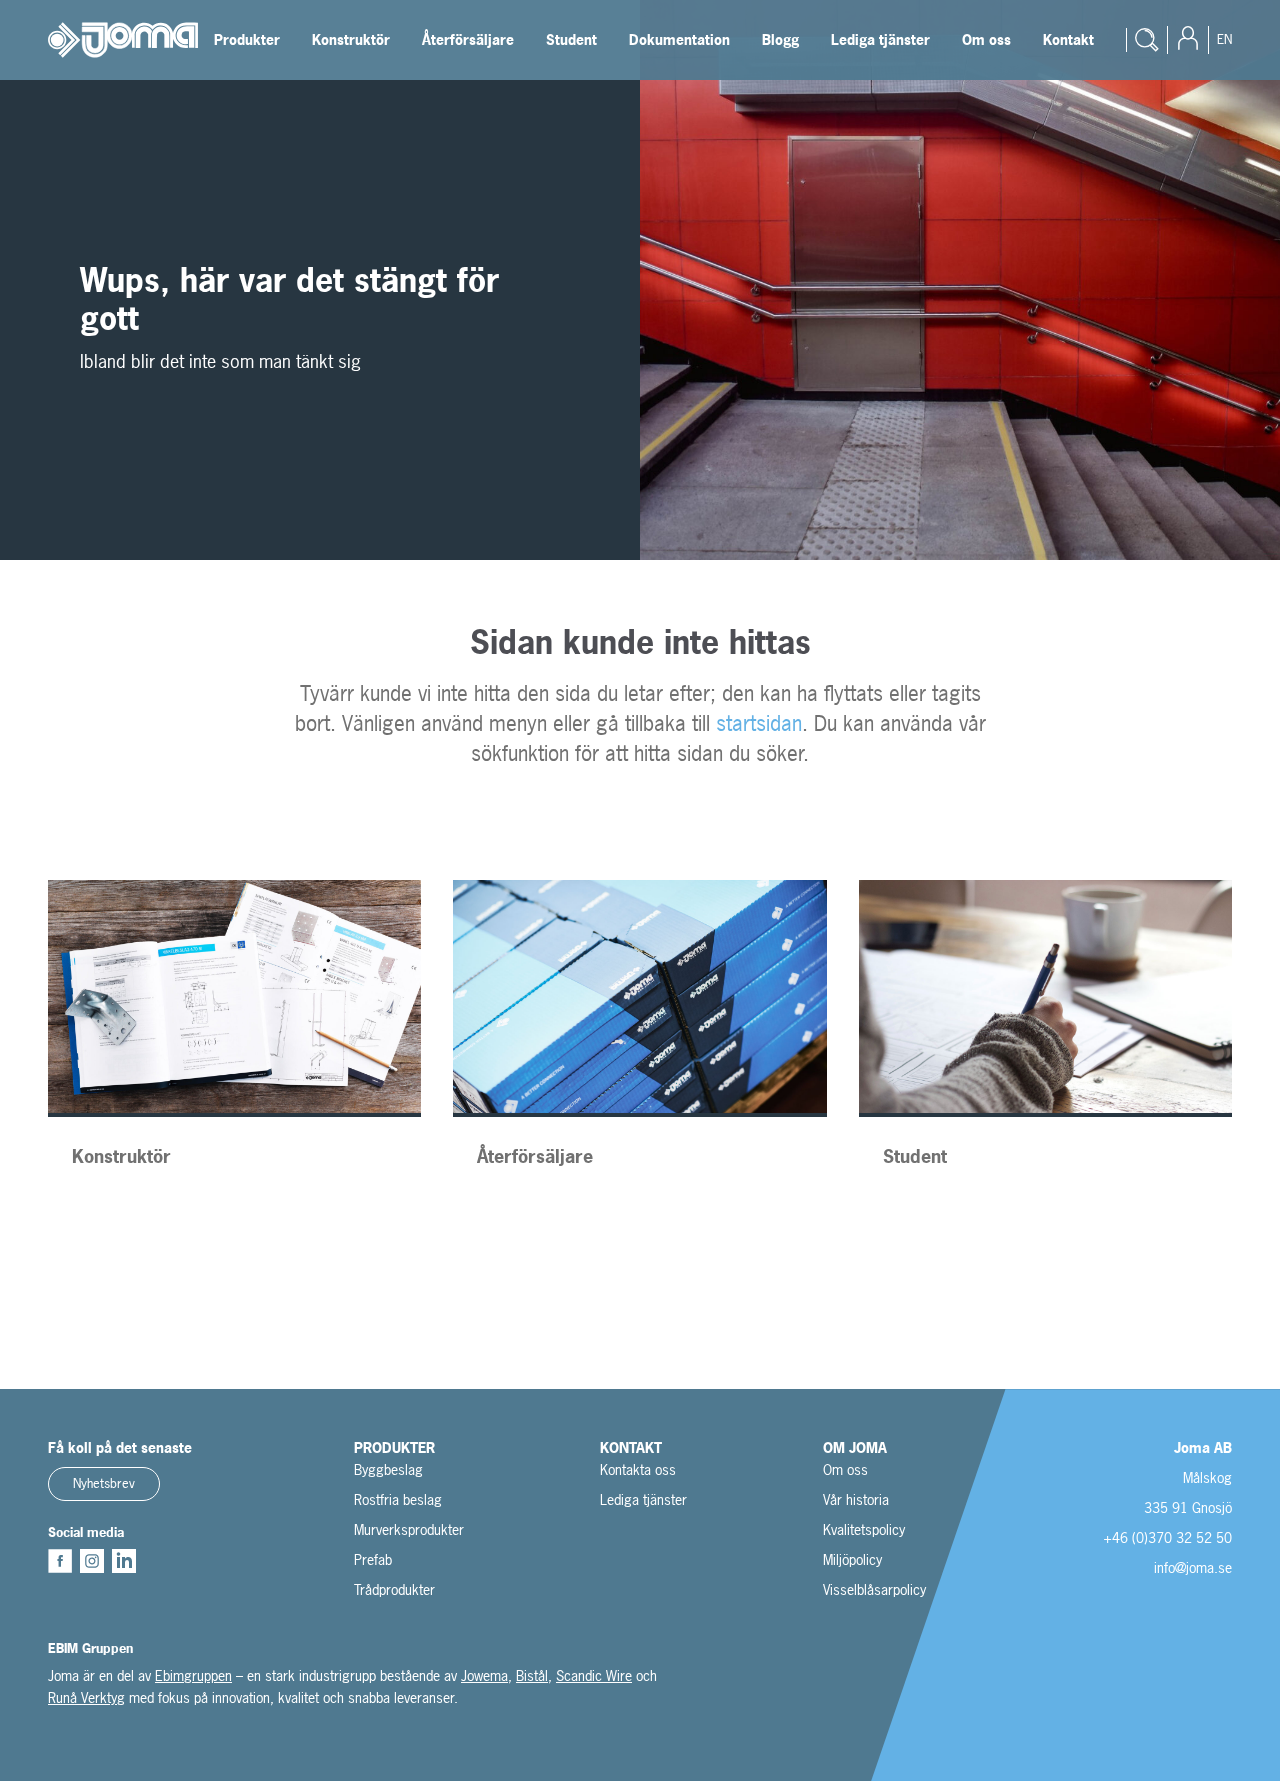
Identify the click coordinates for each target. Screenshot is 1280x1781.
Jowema (484, 1675)
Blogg (780, 39)
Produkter (247, 39)
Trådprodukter (394, 1589)
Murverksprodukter (409, 1529)
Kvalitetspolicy (864, 1529)
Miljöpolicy (852, 1559)
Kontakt (1068, 39)
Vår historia (856, 1499)
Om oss (986, 39)
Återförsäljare (468, 39)
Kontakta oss (638, 1469)
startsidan (759, 723)
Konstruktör (351, 39)
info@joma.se (1193, 1567)
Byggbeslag (388, 1469)
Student (571, 39)
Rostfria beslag (398, 1499)
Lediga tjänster (880, 39)
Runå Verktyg (86, 1697)
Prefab (373, 1559)
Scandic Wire (594, 1675)
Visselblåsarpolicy (874, 1589)
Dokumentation (679, 39)
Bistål (532, 1675)
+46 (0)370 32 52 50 (1167, 1537)
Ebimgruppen (193, 1675)
